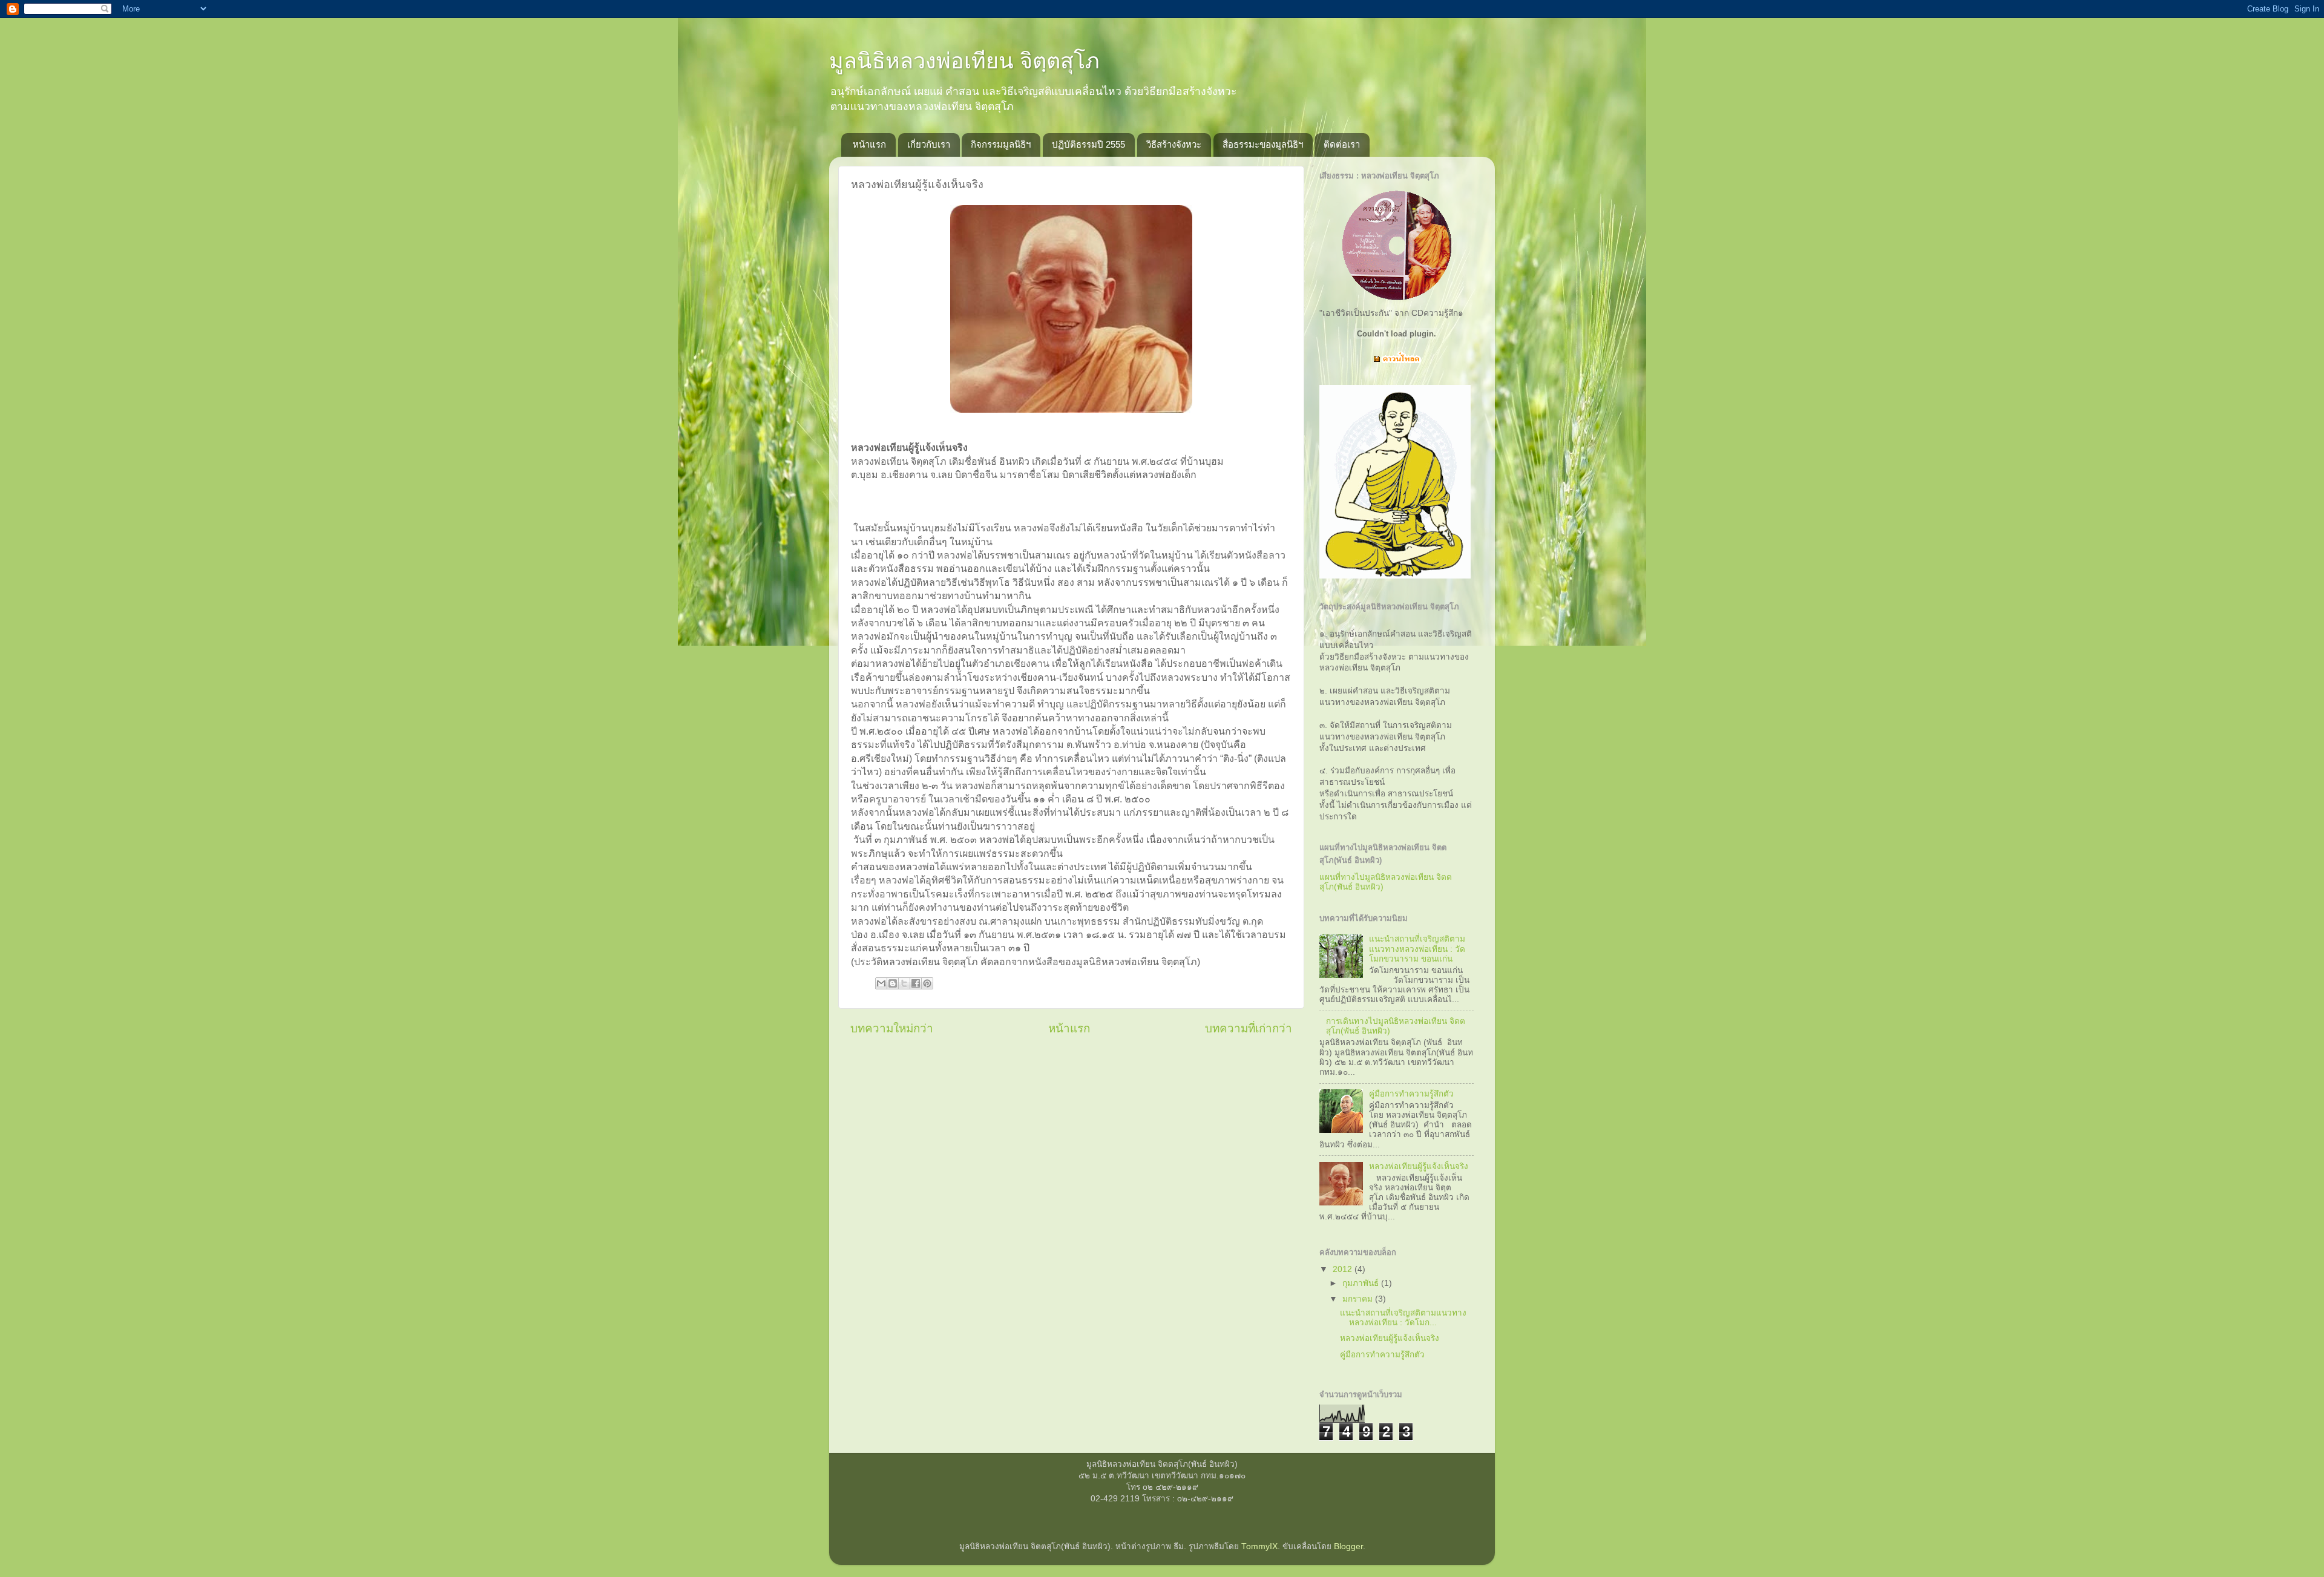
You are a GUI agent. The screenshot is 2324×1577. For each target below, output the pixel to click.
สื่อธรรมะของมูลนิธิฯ (1263, 144)
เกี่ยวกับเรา (929, 144)
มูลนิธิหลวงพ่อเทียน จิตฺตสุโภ (964, 61)
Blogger (1348, 1546)
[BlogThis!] (893, 983)
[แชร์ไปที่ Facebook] (916, 983)
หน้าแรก (869, 144)
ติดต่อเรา (1342, 144)
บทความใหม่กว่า (892, 1028)
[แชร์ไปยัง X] (904, 983)
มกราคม (1359, 1299)
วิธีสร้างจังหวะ (1174, 144)
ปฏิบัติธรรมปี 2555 (1088, 144)
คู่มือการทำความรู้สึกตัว (1411, 1094)
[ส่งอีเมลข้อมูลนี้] (881, 983)
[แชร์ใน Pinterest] (927, 983)
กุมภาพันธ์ (1362, 1283)
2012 (1344, 1269)
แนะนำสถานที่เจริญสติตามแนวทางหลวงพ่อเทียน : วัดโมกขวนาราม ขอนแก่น (1417, 949)
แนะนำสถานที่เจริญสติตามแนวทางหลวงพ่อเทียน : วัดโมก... (1403, 1318)
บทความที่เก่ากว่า (1249, 1028)
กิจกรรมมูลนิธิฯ (1001, 144)
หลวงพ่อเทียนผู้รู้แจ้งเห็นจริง (1419, 1166)
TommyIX (1259, 1546)
